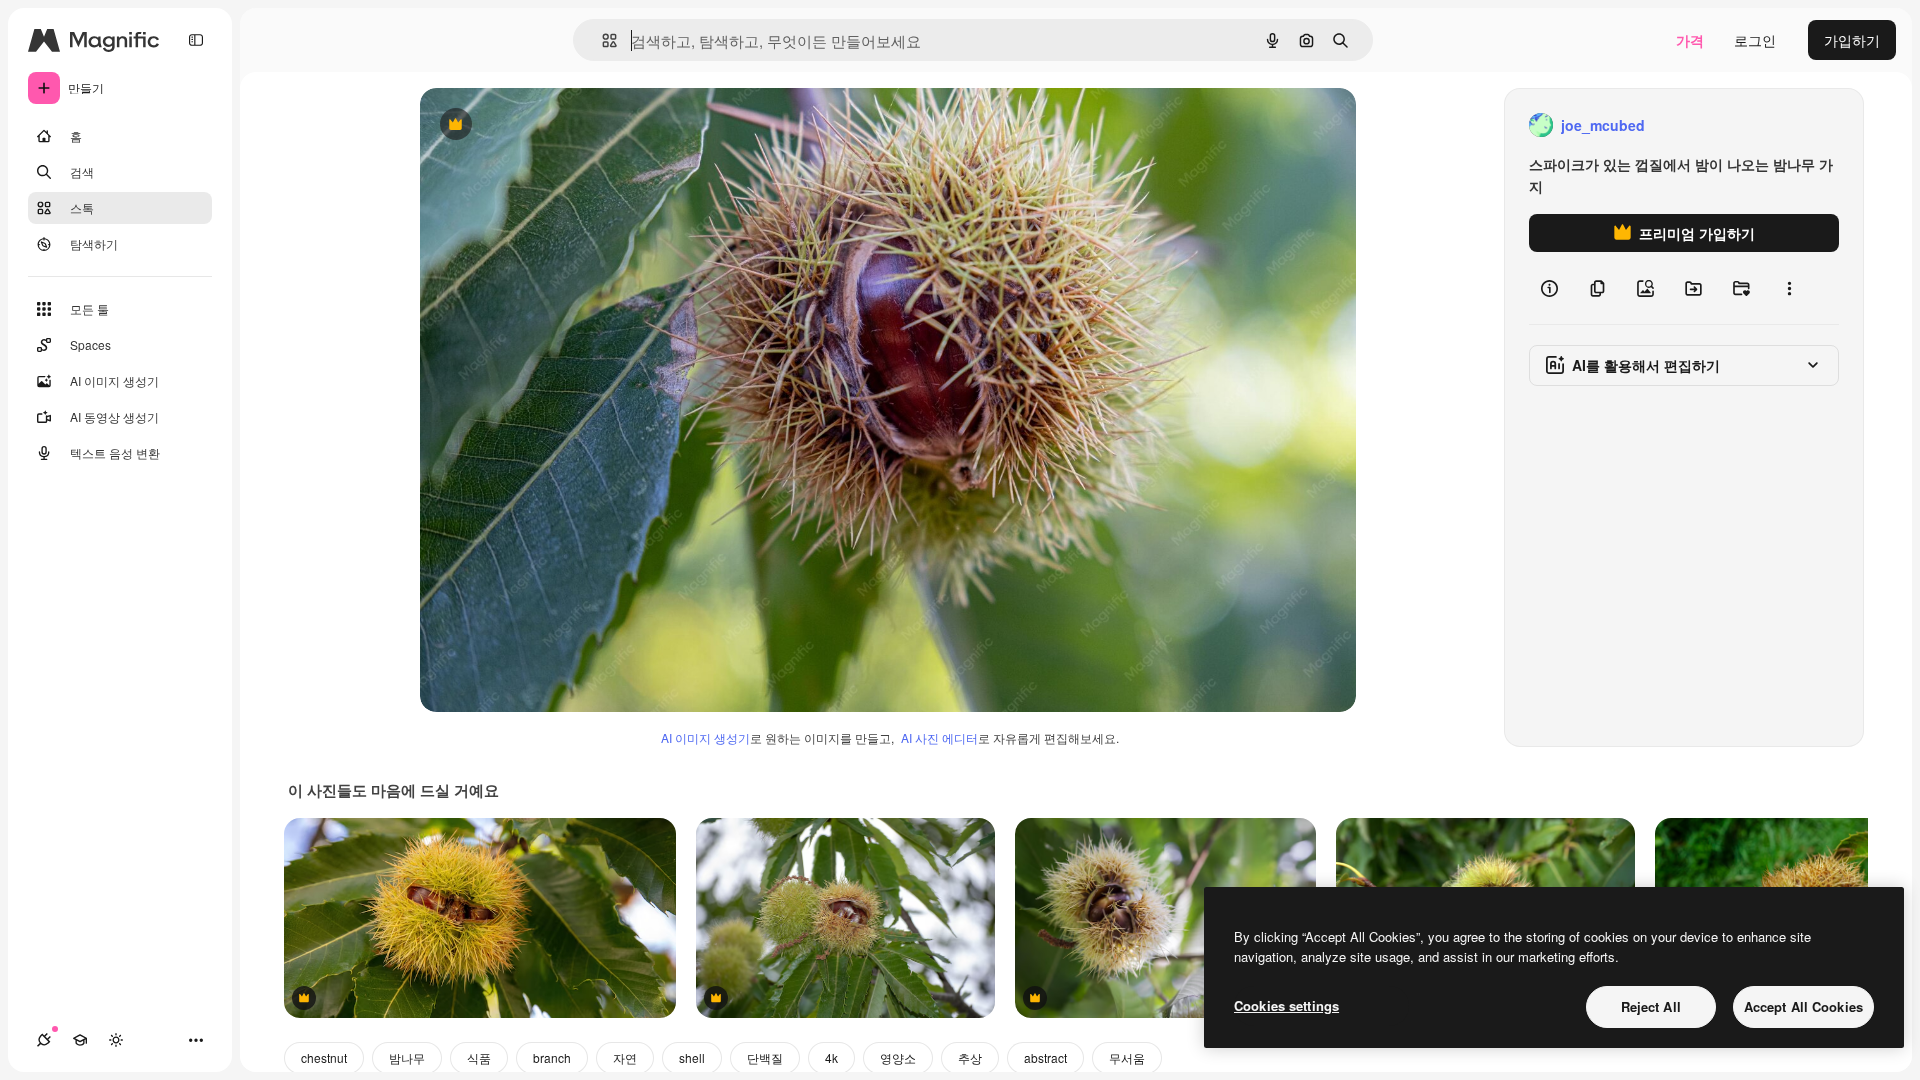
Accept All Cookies (1803, 1006)
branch (552, 1057)
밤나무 (407, 1057)
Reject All (1651, 1006)
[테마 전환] (116, 1040)
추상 (970, 1057)
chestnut (324, 1057)
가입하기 (1852, 40)
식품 (479, 1057)
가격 (1690, 40)
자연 (625, 1057)
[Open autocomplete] (601, 40)
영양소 (898, 1057)
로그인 (1755, 40)
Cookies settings (1286, 1005)
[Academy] (80, 1040)
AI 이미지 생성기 (705, 737)
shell (692, 1057)
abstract (1045, 1057)
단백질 (765, 1057)
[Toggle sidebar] (196, 40)
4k (831, 1057)
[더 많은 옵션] (1789, 288)
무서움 (1127, 1057)
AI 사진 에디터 (939, 737)
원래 (535, 125)
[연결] (44, 1040)
